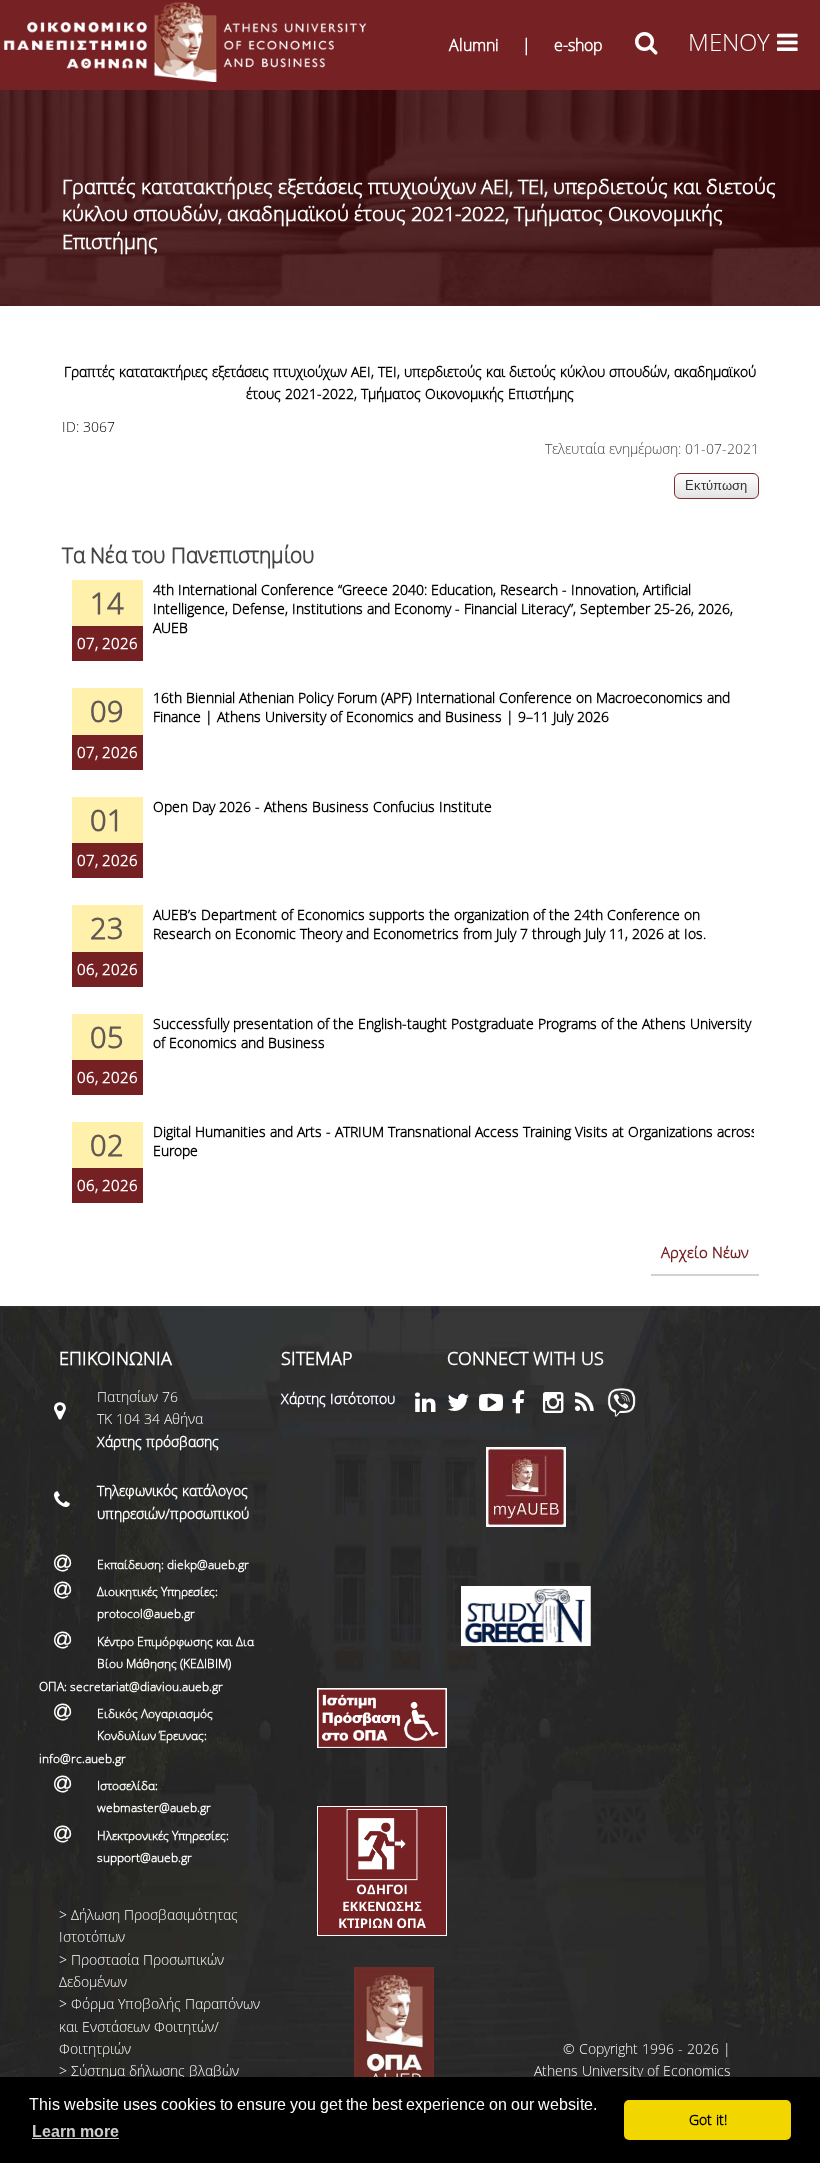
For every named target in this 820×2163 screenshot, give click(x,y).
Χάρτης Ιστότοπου (338, 1398)
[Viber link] (621, 1411)
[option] (410, 634)
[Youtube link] (495, 1405)
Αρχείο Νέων (705, 1252)
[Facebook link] (527, 1405)
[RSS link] (591, 1405)
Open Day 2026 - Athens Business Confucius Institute (322, 806)
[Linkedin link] (431, 1405)
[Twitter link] (463, 1405)
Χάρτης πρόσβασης (158, 1441)
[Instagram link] (559, 1405)
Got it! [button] (708, 2119)
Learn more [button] (75, 2131)
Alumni (474, 45)
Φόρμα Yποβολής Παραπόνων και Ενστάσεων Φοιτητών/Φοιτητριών (159, 2026)
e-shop (578, 45)
